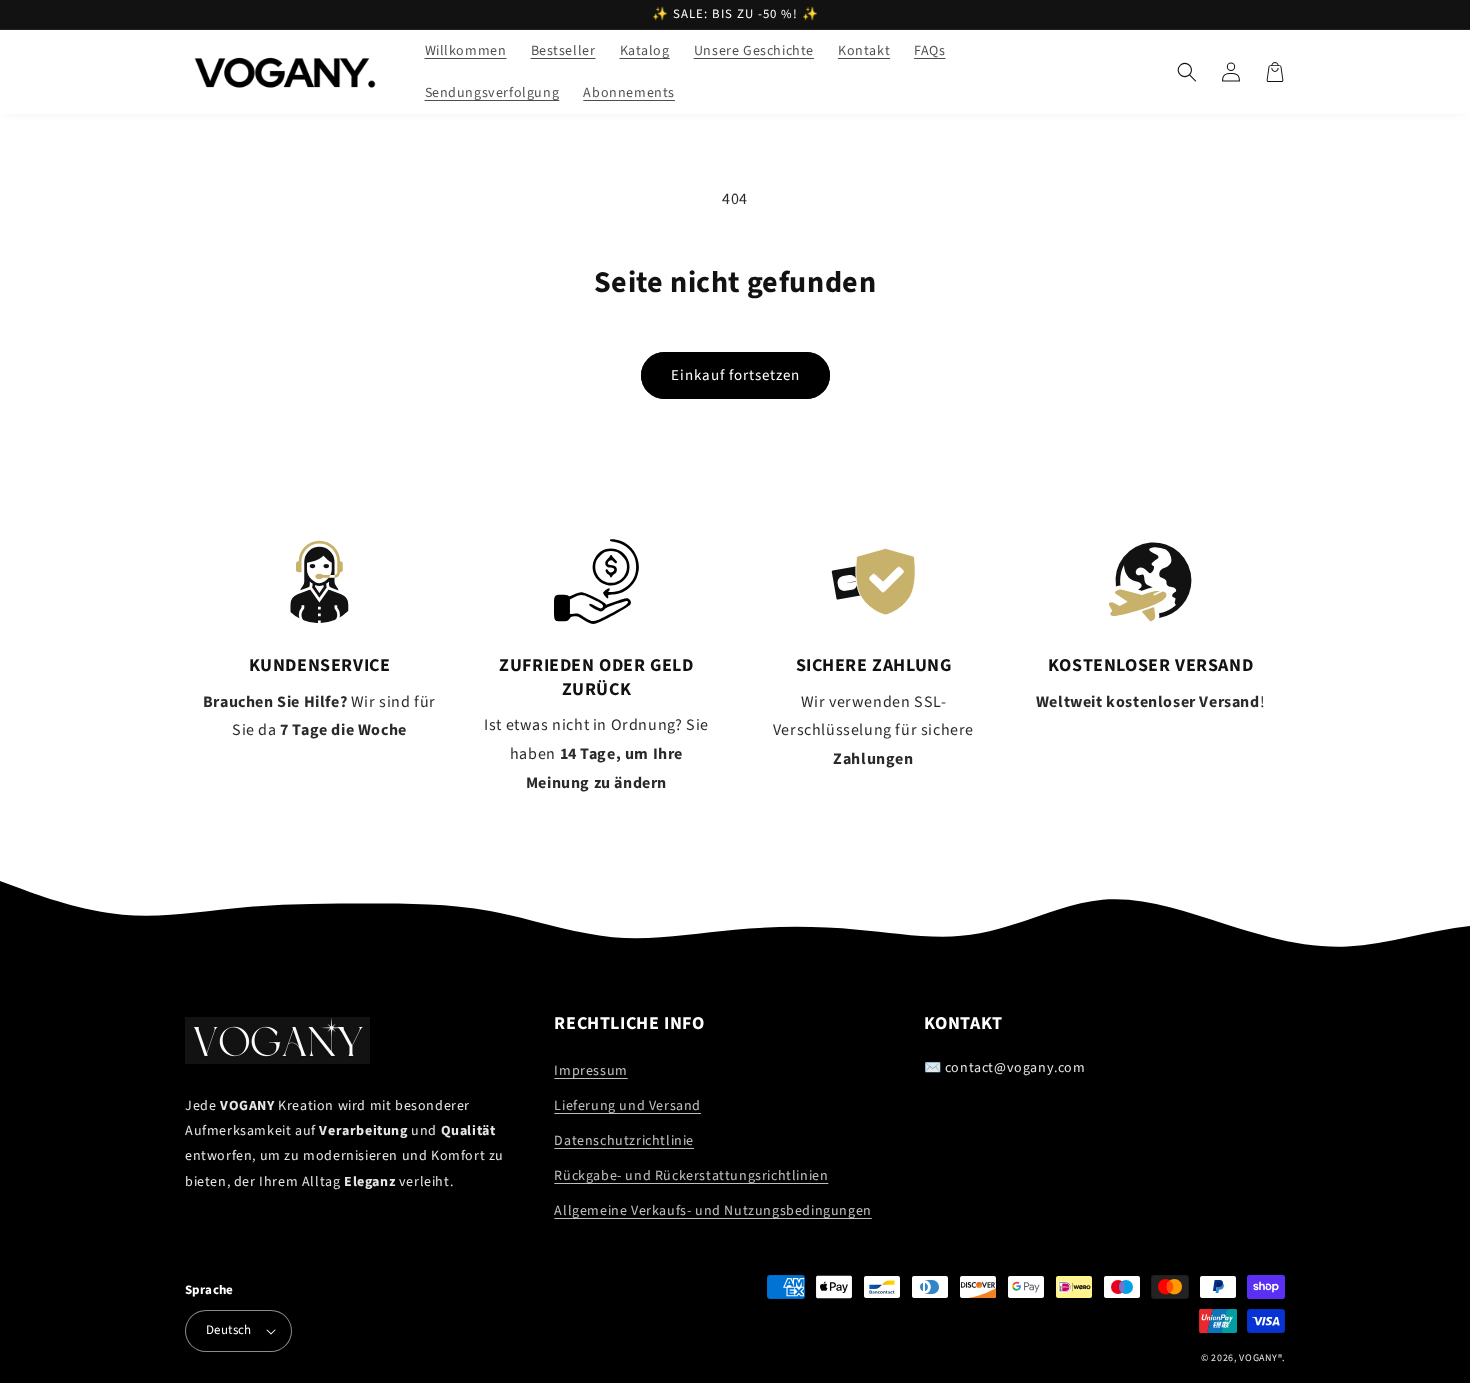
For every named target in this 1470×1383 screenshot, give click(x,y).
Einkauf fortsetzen (735, 375)
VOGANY (1258, 1358)
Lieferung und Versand (627, 1106)
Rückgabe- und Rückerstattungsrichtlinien (691, 1176)
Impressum (590, 1071)
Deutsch (229, 1330)
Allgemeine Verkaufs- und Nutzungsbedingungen (712, 1211)
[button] (1187, 72)
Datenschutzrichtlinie (624, 1141)
